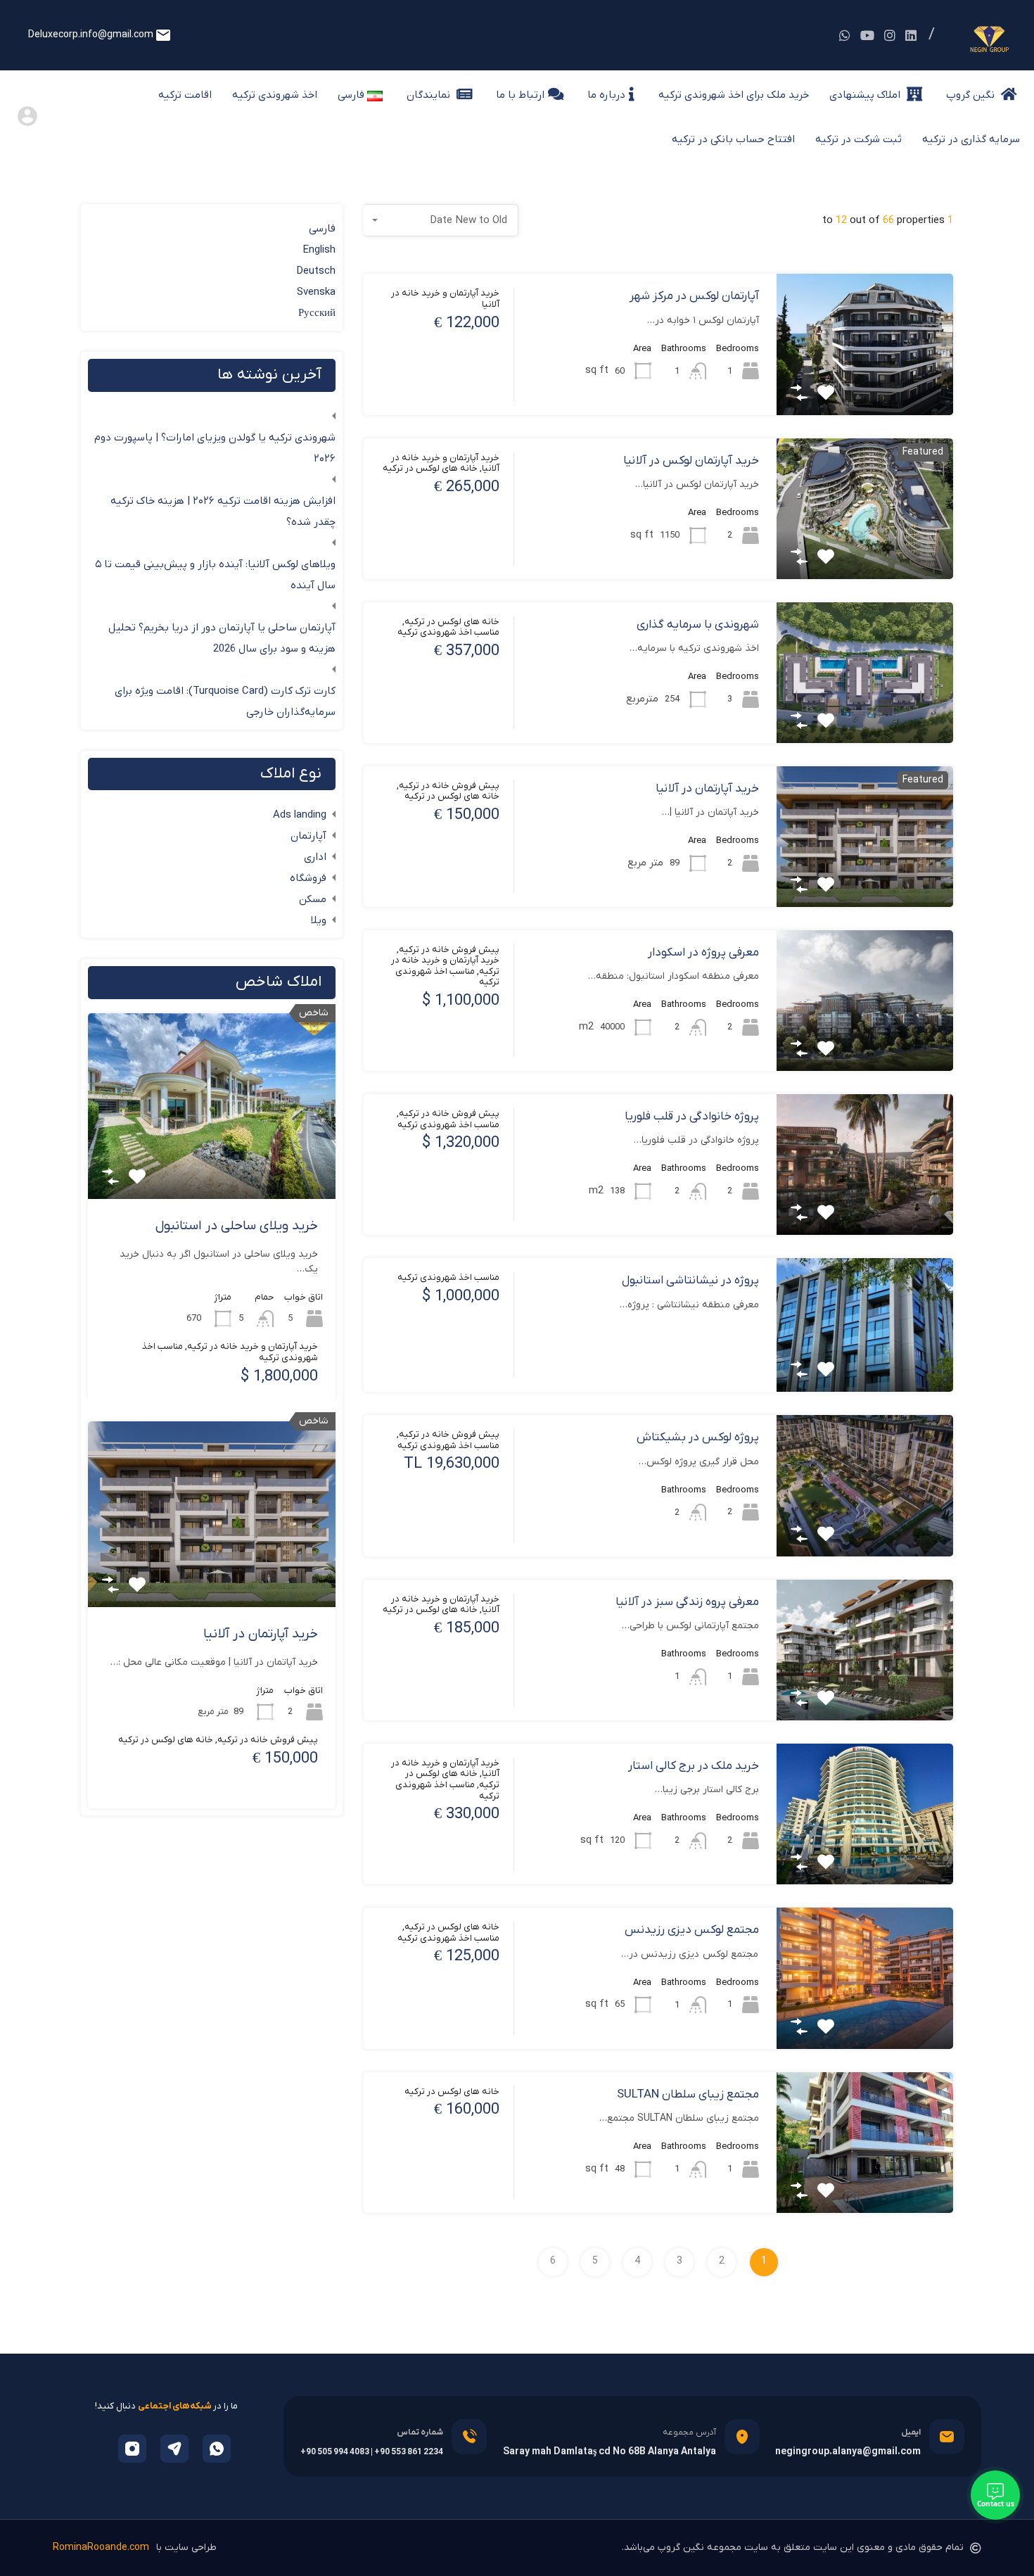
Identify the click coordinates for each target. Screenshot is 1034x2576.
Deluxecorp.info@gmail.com (91, 35)
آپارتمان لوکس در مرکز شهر (694, 296)
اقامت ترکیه (185, 95)
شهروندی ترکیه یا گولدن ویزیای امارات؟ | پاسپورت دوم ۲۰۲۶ (215, 448)
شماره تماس (420, 2432)
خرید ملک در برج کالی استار (694, 1766)
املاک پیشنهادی (866, 95)
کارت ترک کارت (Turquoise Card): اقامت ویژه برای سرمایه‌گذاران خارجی (225, 702)
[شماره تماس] (469, 2437)
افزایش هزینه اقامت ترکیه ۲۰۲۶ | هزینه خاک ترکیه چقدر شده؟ (223, 512)
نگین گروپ (972, 95)
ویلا (319, 920)
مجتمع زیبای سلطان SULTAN (688, 2095)
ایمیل (911, 2432)
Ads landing (300, 815)
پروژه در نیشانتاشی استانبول (690, 1281)
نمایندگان (430, 95)
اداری (315, 857)
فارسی (322, 229)
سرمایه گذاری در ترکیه (971, 139)
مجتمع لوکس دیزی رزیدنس (692, 1930)
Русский (317, 313)
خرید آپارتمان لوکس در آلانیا (691, 461)
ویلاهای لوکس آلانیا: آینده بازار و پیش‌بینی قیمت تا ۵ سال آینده (215, 575)
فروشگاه (308, 878)
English (319, 250)
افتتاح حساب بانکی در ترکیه (733, 139)
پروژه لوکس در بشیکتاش (698, 1438)
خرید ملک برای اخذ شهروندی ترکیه (734, 95)
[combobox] (441, 220)
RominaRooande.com (101, 2548)
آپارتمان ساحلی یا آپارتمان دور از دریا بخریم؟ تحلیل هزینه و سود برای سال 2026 (222, 638)
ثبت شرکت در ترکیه (859, 139)
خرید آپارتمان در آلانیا (707, 789)
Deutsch (316, 271)
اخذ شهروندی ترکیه (275, 95)
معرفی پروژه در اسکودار (703, 953)
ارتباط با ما (520, 95)
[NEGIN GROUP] (988, 50)
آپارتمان (308, 836)
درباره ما (606, 95)
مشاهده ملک (864, 387)
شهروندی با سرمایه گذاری (698, 625)
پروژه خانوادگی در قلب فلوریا (692, 1117)
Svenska (316, 292)
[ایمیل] (947, 2437)
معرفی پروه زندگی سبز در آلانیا (687, 1602)
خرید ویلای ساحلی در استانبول (237, 1226)
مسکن (313, 899)
